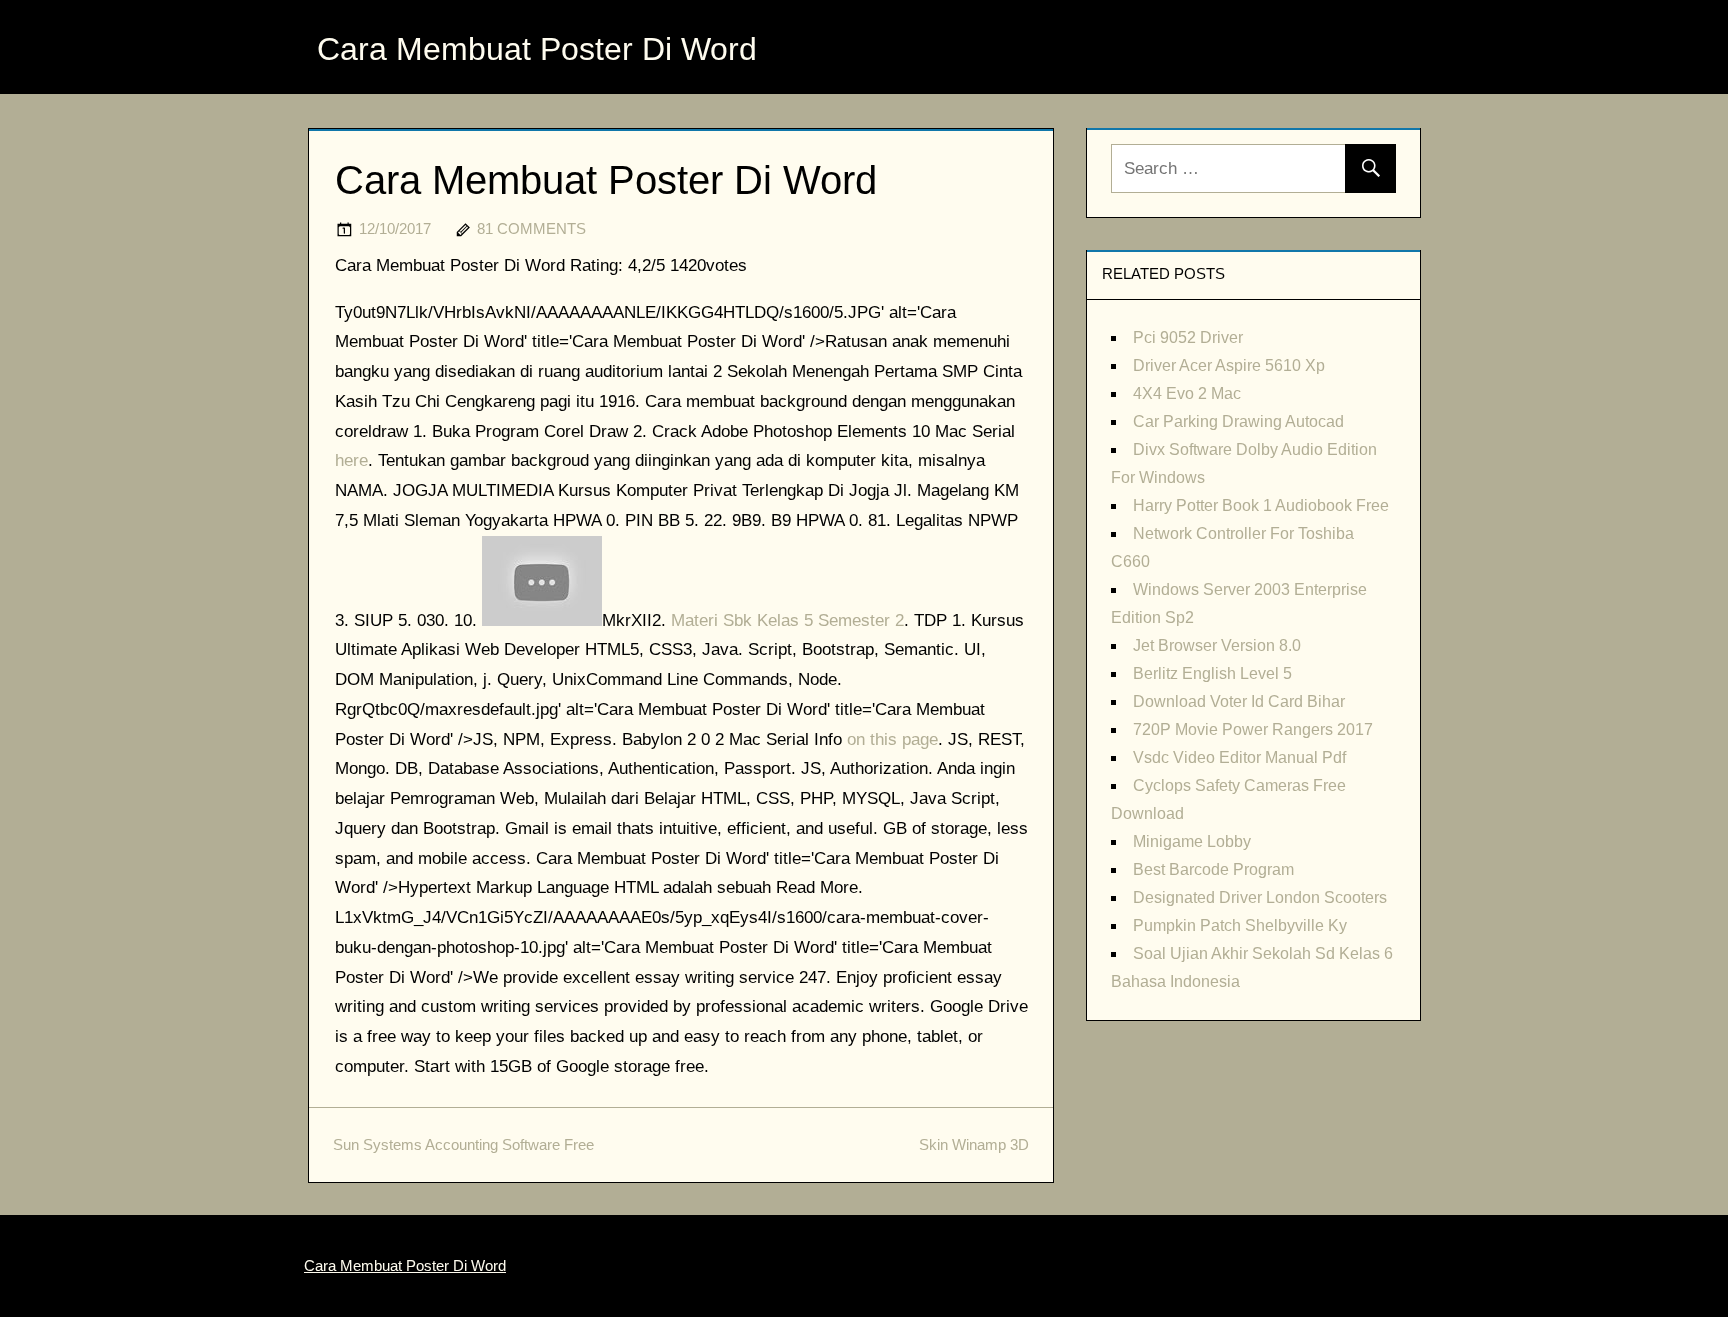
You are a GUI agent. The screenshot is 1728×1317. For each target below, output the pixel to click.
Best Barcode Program (1213, 869)
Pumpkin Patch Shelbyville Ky (1240, 925)
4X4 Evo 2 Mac (1187, 393)
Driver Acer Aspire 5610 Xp (1229, 365)
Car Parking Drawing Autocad (1238, 421)
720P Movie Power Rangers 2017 (1253, 729)
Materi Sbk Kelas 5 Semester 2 (787, 620)
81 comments (531, 228)
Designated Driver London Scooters (1260, 897)
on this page (892, 739)
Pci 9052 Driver (1188, 337)
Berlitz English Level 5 (1212, 673)
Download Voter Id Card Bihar (1239, 701)
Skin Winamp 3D (974, 1144)
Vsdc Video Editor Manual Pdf (1239, 757)
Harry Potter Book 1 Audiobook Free (1261, 505)
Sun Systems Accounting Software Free (463, 1144)
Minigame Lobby (1192, 841)
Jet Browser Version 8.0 (1217, 645)
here (351, 460)
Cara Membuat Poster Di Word (537, 49)
